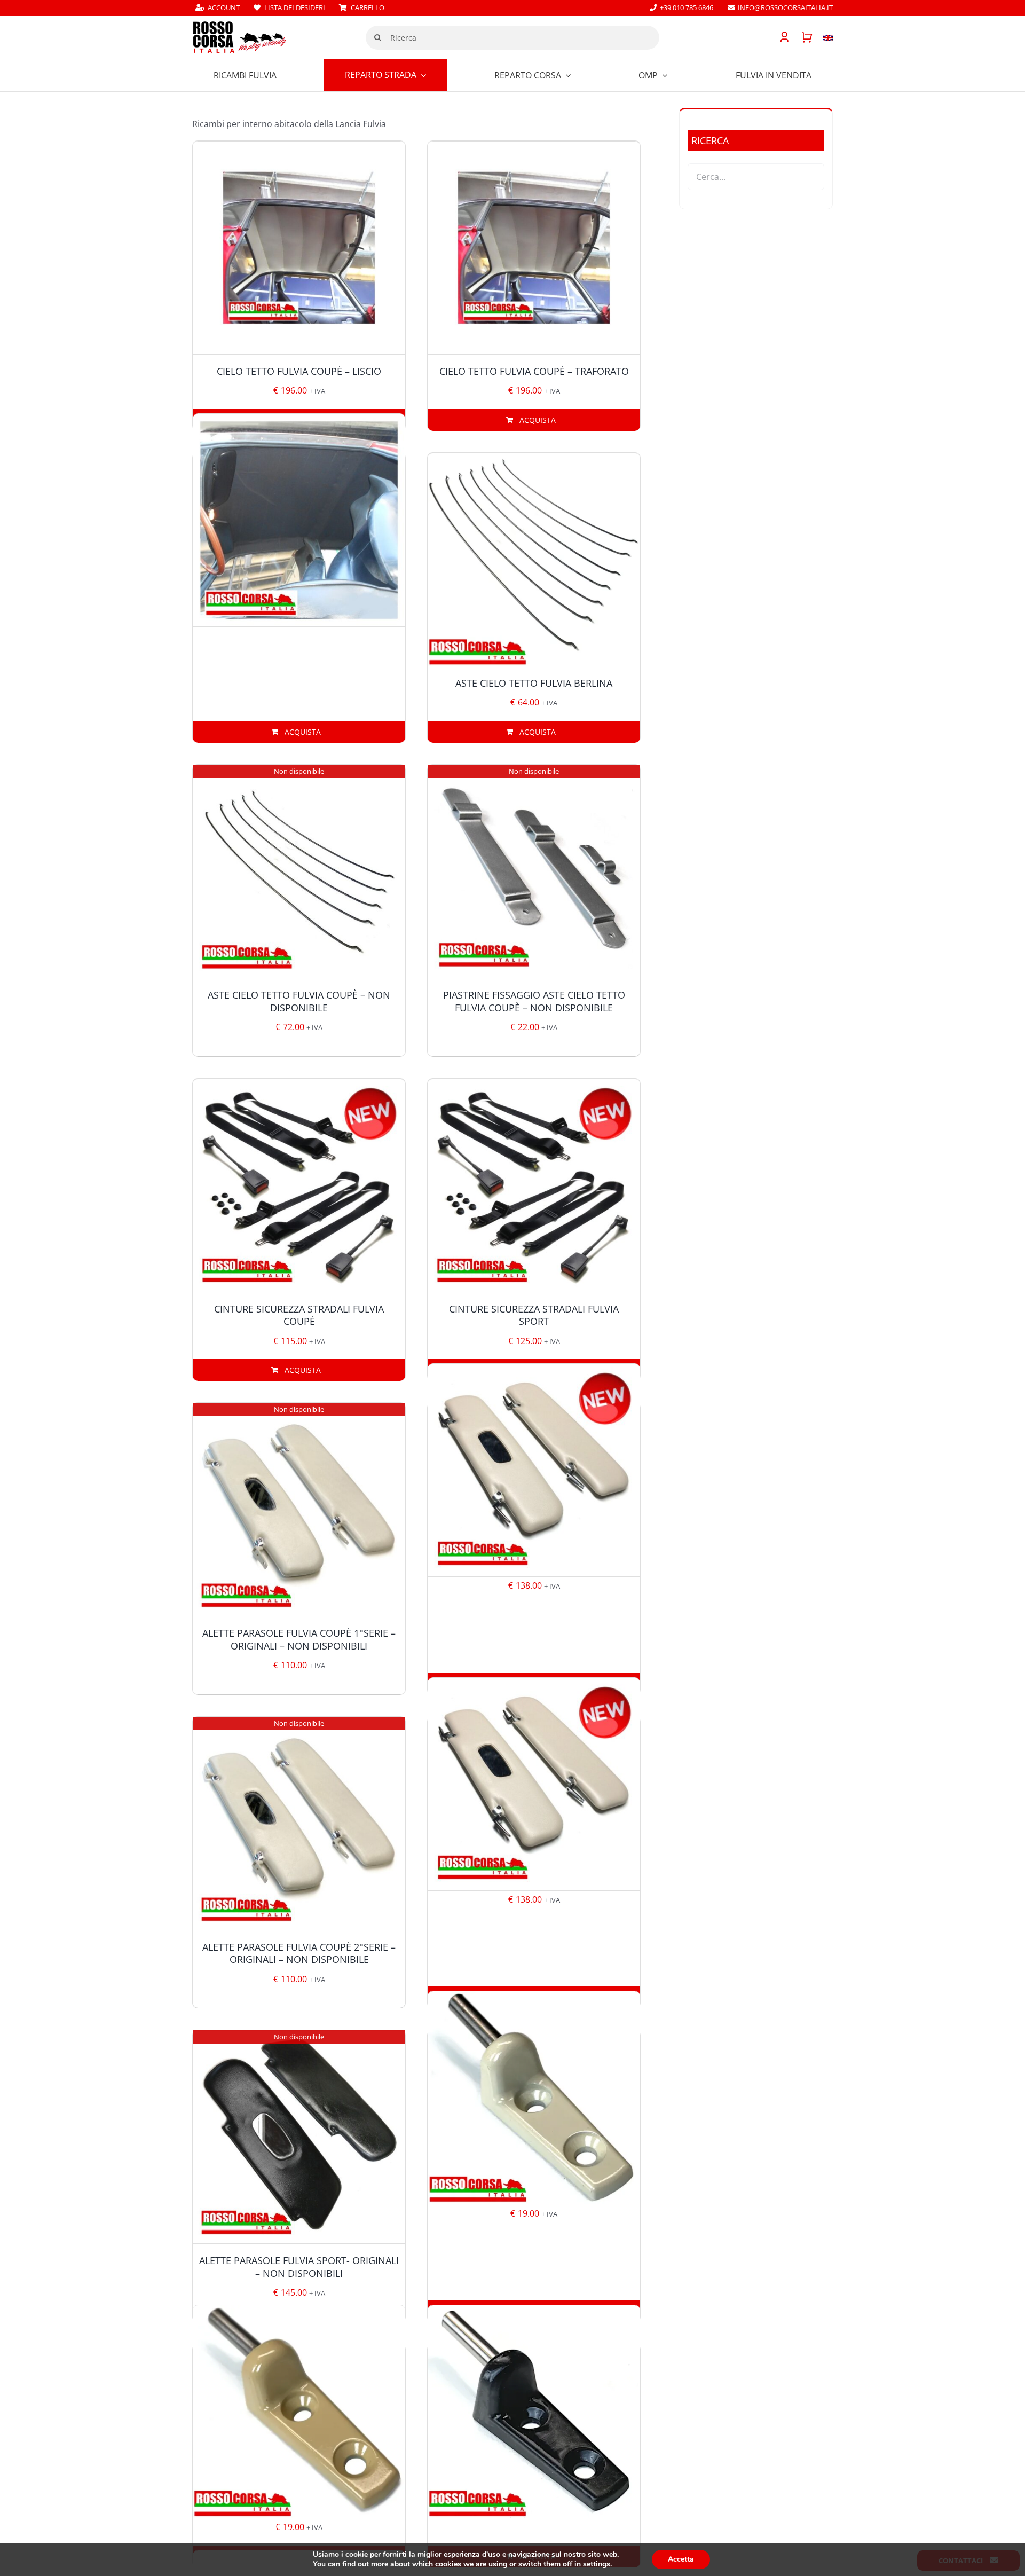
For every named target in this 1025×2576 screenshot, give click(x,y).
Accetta (681, 2559)
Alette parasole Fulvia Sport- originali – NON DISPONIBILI (299, 2267)
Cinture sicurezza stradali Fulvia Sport (534, 1315)
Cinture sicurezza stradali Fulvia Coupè (299, 1315)
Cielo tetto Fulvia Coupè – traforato (534, 371)
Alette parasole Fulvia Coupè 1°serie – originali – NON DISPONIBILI (299, 1639)
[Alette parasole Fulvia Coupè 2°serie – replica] (534, 1784)
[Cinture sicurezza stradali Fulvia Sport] (534, 1185)
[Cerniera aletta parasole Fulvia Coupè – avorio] (534, 2097)
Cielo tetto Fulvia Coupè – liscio (299, 371)
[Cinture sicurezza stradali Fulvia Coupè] (299, 1185)
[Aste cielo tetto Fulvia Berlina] (534, 560)
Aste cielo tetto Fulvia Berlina (534, 683)
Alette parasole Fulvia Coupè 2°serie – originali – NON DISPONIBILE (299, 1953)
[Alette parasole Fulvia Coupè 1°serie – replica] (534, 1470)
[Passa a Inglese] (823, 37)
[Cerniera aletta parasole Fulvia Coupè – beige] (299, 2411)
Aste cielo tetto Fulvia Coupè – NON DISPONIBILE (299, 1001)
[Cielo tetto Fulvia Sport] (299, 520)
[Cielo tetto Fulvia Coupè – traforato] (534, 248)
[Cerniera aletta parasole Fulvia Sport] (534, 2411)
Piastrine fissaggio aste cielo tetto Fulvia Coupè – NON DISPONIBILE (534, 1001)
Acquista (538, 420)
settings (597, 2564)
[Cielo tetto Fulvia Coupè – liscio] (299, 248)
